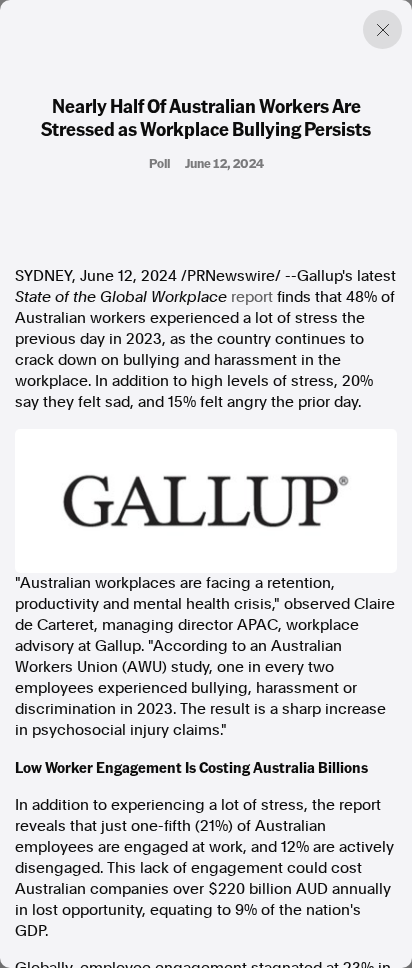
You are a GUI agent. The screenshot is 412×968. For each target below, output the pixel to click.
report (252, 297)
